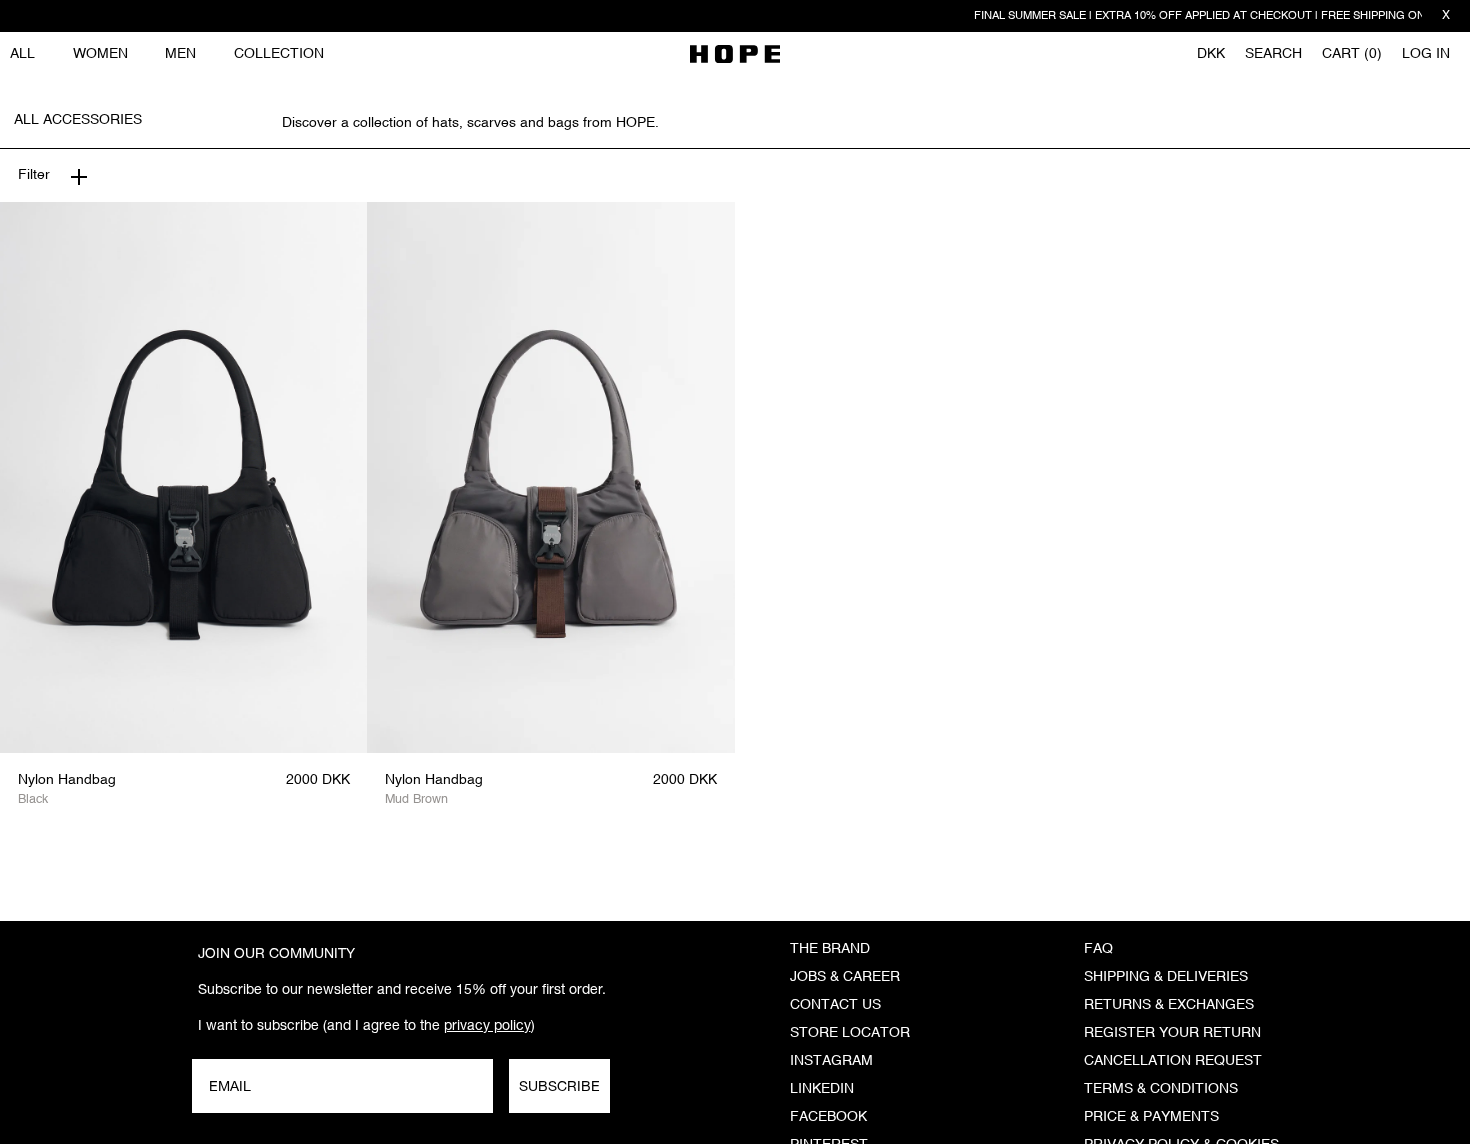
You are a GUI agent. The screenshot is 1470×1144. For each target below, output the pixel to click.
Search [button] (1273, 54)
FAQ (1098, 949)
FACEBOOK (828, 1117)
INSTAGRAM (831, 1061)
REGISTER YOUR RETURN (1172, 1033)
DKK (1211, 54)
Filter (34, 175)
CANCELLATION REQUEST (1173, 1061)
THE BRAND (830, 949)
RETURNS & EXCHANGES (1169, 1005)
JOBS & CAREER (845, 977)
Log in (1426, 54)
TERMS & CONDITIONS (1161, 1089)
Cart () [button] (1352, 54)
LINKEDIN (822, 1089)
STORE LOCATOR (850, 1033)
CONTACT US (835, 1005)
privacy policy (487, 1025)
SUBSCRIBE (559, 1086)
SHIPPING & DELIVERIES (1166, 977)
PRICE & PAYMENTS (1151, 1117)
